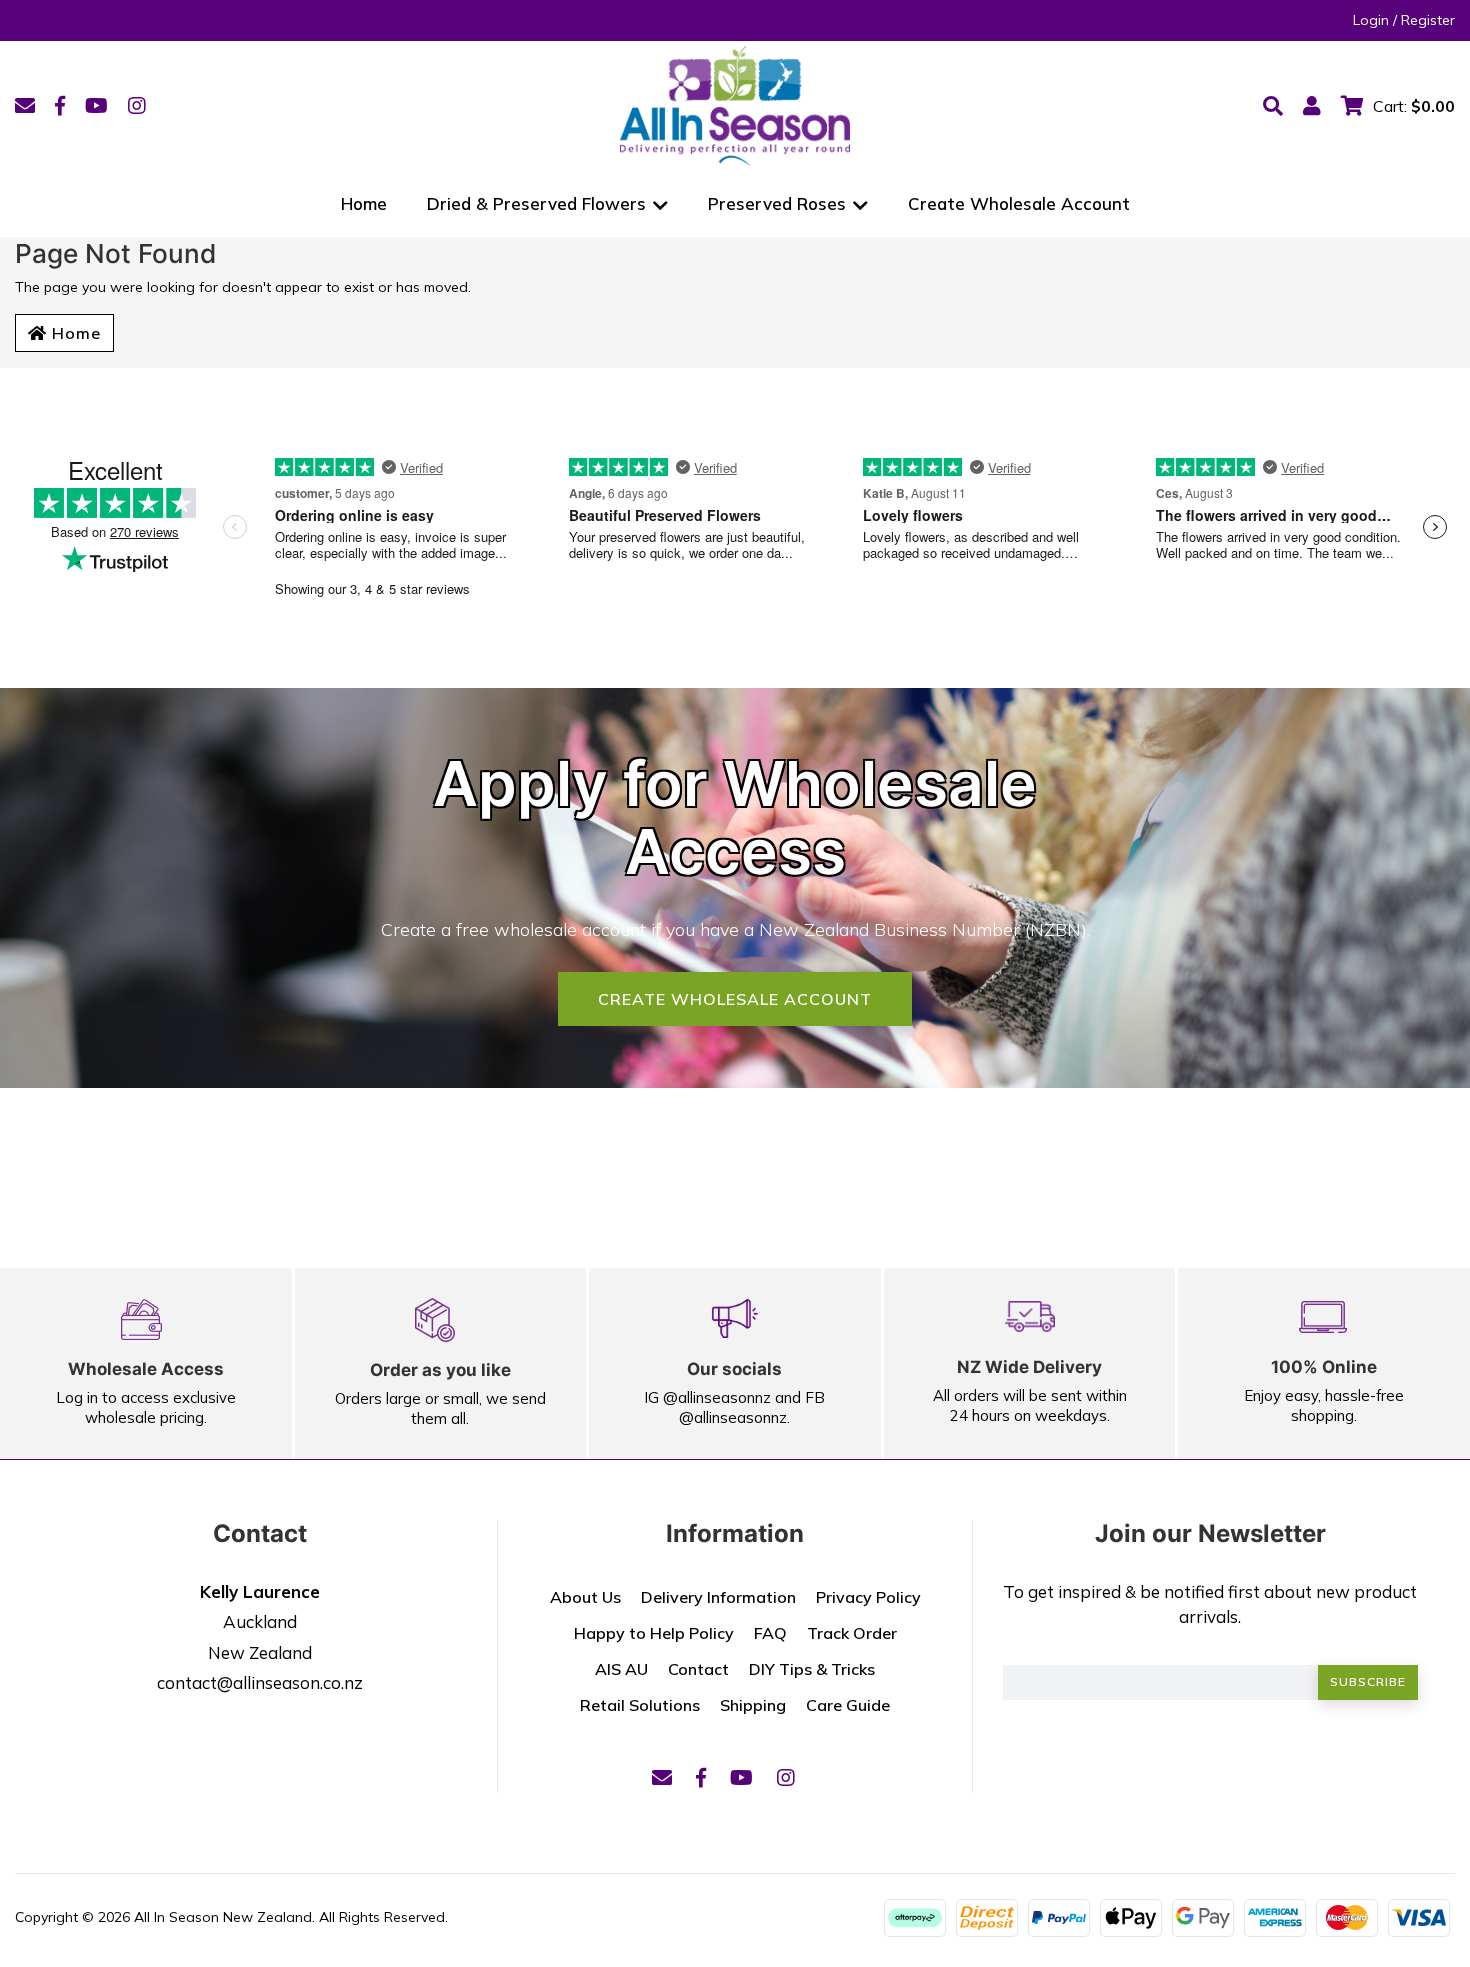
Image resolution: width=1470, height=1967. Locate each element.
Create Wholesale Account (1019, 203)
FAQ (770, 1633)
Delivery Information (718, 1597)
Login (1371, 20)
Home (364, 203)
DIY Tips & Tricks (812, 1669)
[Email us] (25, 105)
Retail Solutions (640, 1705)
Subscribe (1368, 1681)
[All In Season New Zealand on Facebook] (60, 105)
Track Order (852, 1633)
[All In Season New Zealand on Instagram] (137, 105)
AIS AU (621, 1669)
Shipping (753, 1705)
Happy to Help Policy (654, 1633)
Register (1428, 20)
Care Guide (848, 1705)
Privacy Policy (868, 1597)
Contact (698, 1669)
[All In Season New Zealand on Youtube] (96, 105)
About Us (585, 1597)
